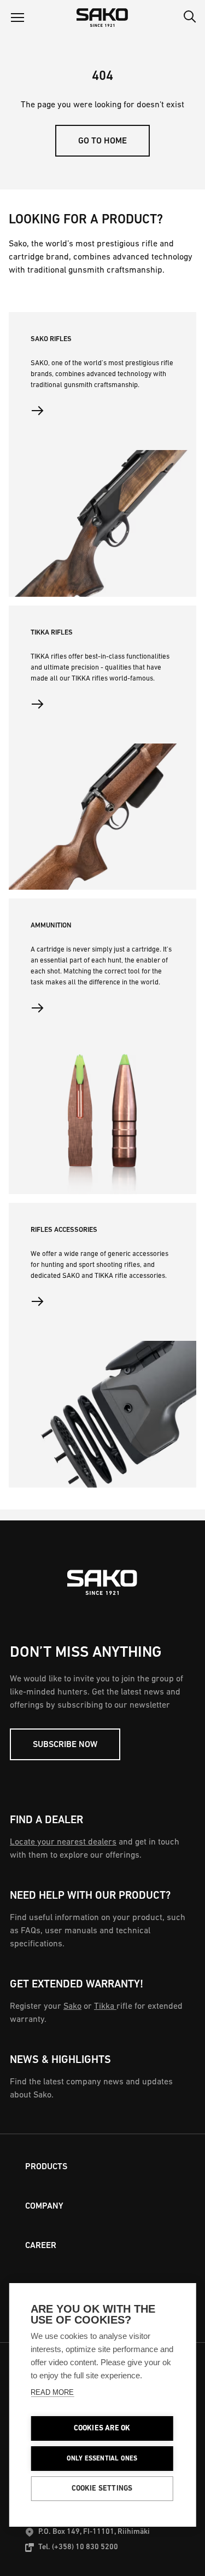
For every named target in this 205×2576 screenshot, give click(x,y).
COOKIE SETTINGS (102, 2489)
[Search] (190, 18)
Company (44, 2206)
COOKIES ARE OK (102, 2428)
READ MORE (52, 2392)
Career (41, 2246)
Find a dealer (46, 1820)
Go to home (102, 141)
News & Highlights (60, 2060)
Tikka (105, 2007)
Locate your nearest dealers (63, 1842)
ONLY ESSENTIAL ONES (102, 2459)
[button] (17, 18)
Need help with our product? (90, 1896)
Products (46, 2167)
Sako (72, 2007)
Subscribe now (65, 1745)
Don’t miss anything (86, 1653)
